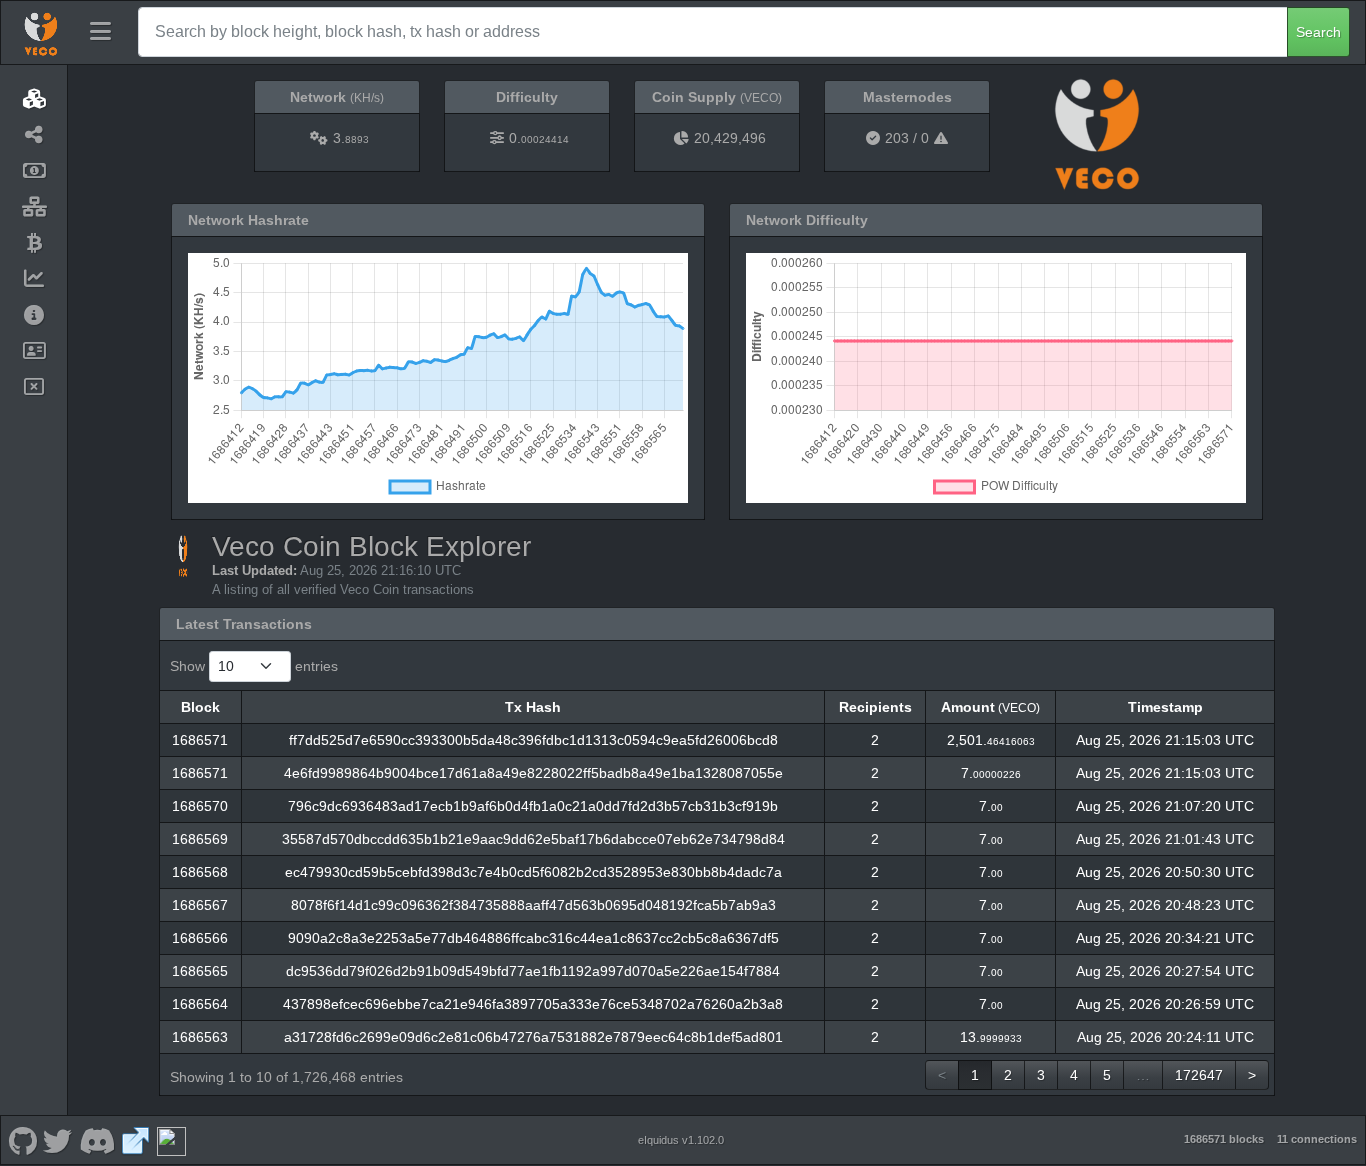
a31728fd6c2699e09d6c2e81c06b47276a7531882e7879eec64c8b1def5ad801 (533, 1037)
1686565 (200, 971)
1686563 (200, 1037)
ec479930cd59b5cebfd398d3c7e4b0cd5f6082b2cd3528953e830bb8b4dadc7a (533, 872)
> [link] (1252, 1075)
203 (897, 138)
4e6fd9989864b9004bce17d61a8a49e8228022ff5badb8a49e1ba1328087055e (533, 773)
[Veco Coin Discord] (96, 1140)
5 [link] (1107, 1075)
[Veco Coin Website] (136, 1140)
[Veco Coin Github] (22, 1140)
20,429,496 (730, 138)
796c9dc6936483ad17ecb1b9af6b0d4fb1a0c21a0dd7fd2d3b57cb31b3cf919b (533, 806)
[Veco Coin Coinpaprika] (171, 1140)
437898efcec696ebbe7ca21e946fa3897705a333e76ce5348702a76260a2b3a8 (533, 1004)
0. (539, 138)
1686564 (200, 1004)
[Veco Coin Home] (41, 32)
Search (1318, 32)
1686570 (200, 806)
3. (351, 138)
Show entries (254, 666)
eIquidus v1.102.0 (681, 1140)
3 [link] (1041, 1075)
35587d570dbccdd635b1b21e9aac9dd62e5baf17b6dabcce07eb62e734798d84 (533, 839)
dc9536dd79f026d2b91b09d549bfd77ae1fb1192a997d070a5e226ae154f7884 (533, 971)
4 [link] (1074, 1075)
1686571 (200, 740)
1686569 (200, 839)
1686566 (200, 938)
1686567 (200, 905)
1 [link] (975, 1075)
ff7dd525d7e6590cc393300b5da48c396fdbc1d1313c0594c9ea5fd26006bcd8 (533, 740)
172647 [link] (1199, 1075)
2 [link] (1008, 1075)
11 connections (1317, 1139)
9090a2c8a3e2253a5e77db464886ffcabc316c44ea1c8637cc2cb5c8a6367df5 (533, 938)
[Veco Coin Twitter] (58, 1140)
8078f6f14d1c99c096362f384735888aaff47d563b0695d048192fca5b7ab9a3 (533, 905)
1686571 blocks (1224, 1139)
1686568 (200, 872)
